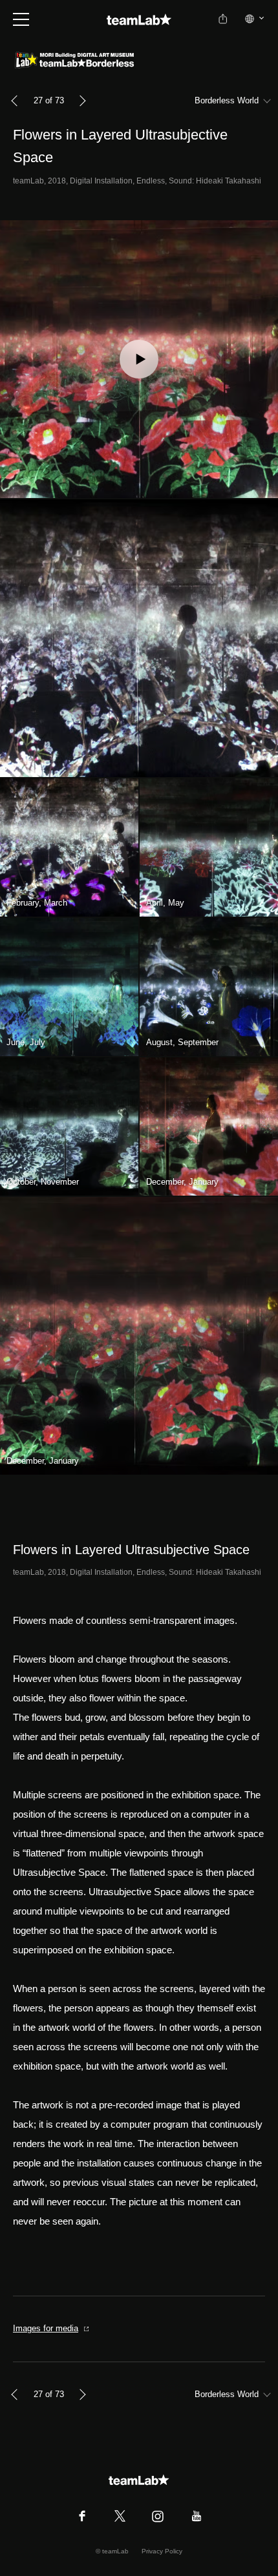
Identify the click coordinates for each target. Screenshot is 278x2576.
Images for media (46, 2328)
